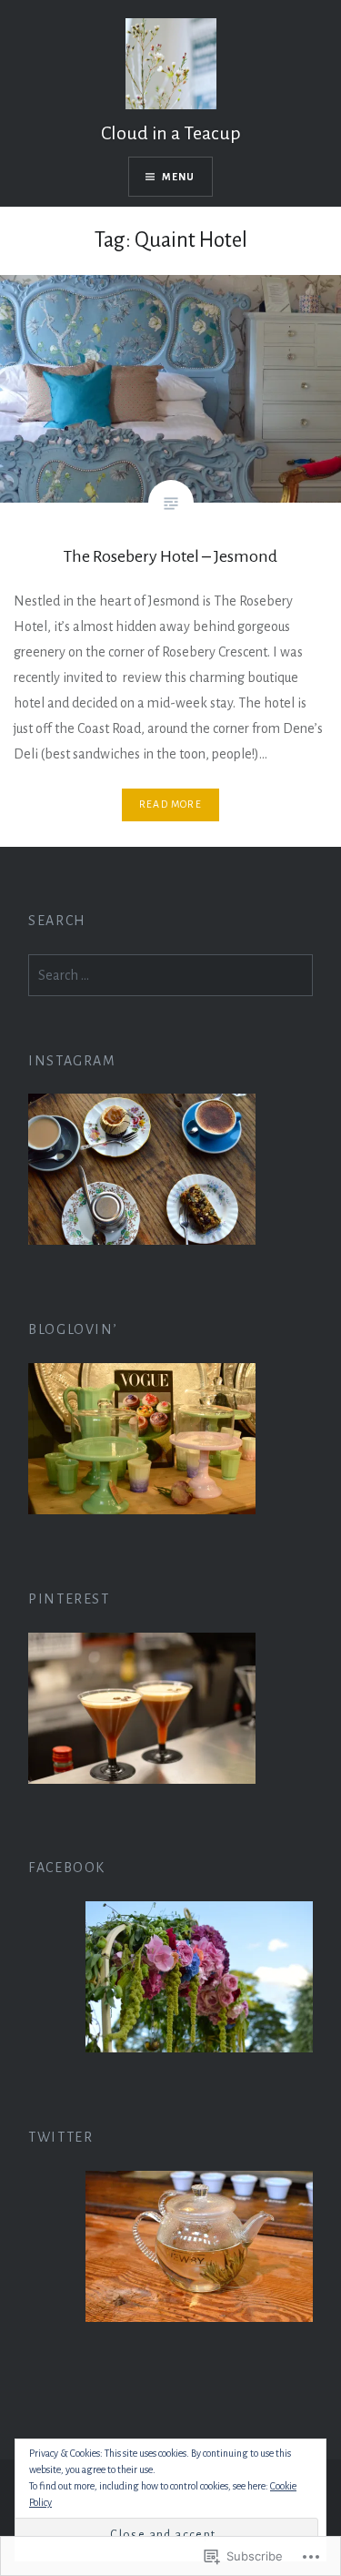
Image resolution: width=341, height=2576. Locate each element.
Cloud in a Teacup (171, 133)
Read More (170, 804)
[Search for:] (170, 976)
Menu (179, 177)
